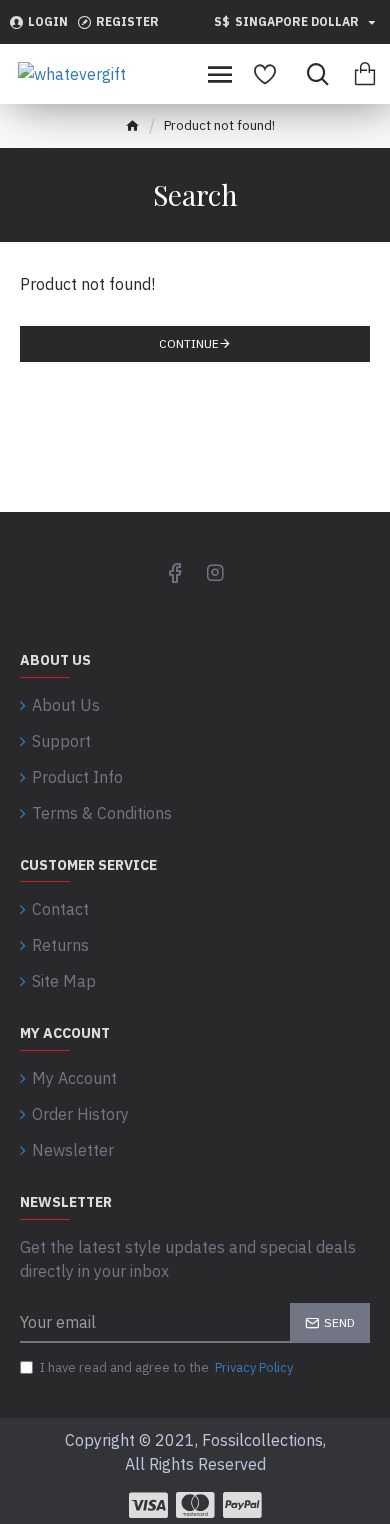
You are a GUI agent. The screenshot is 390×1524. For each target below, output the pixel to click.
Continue (189, 343)
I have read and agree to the (166, 1367)
